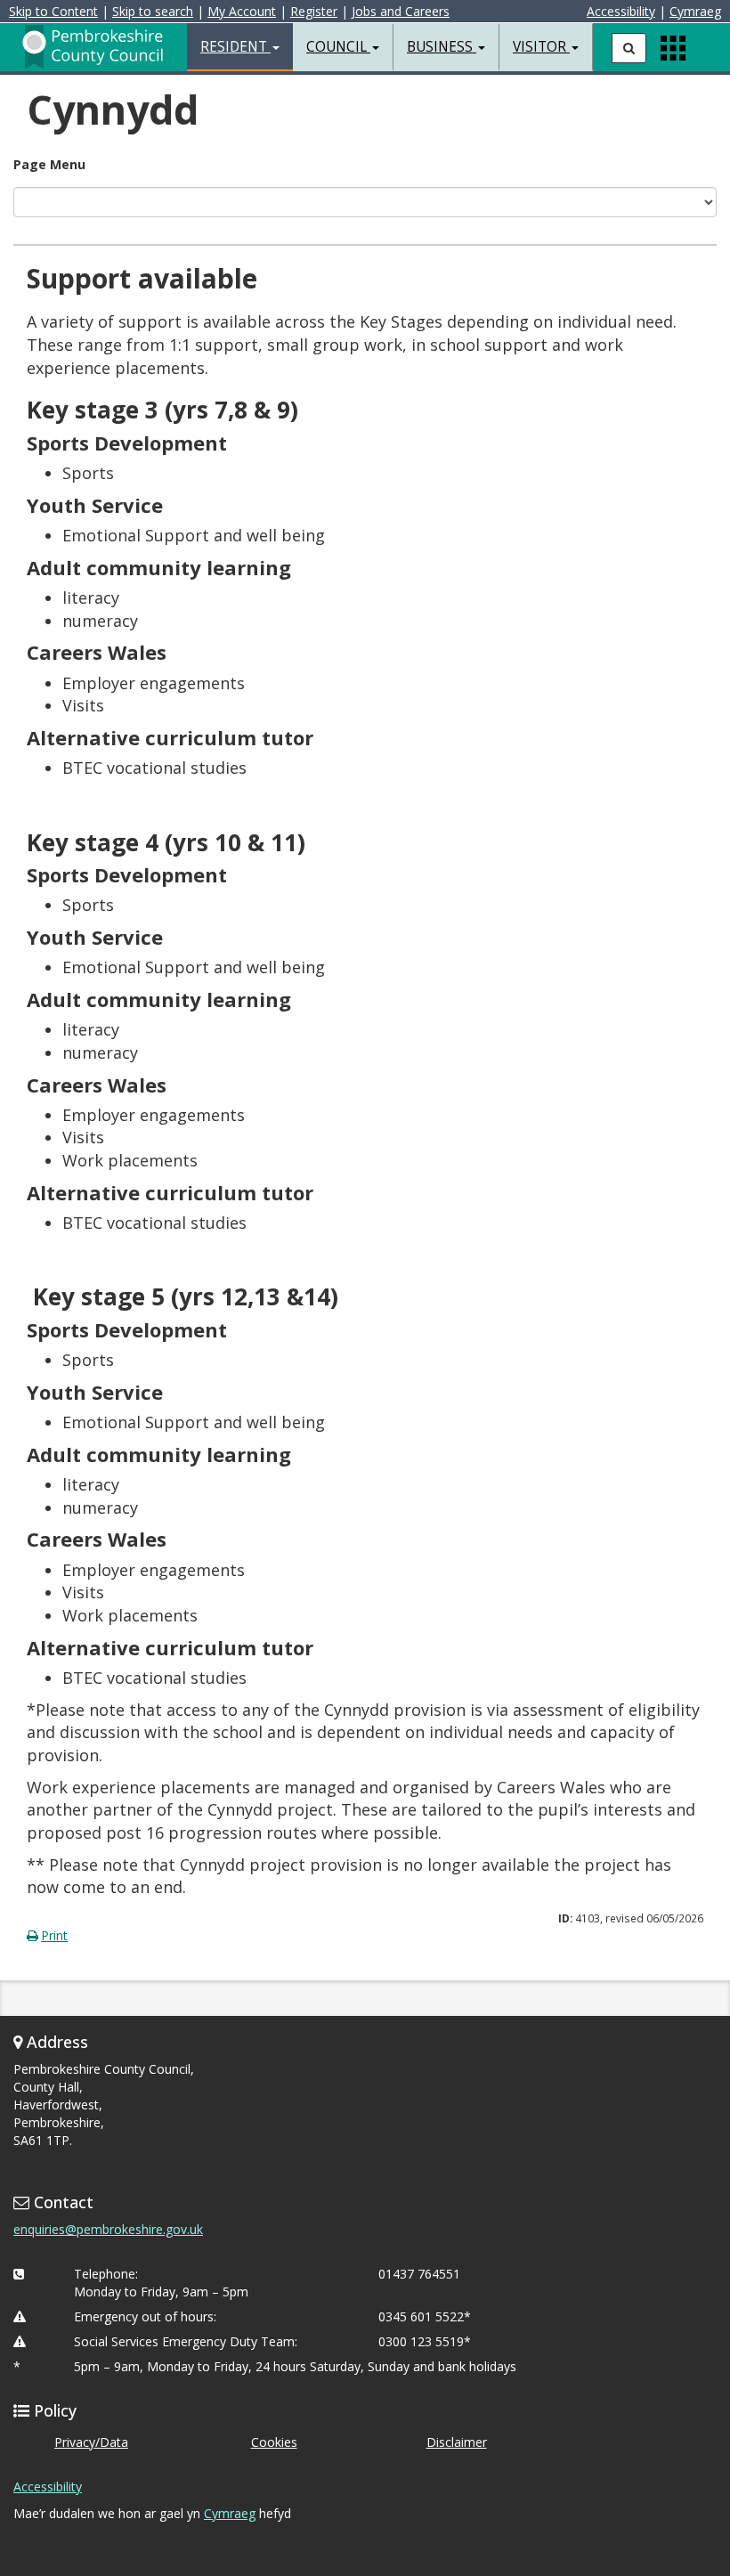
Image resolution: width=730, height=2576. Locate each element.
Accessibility (621, 11)
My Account (242, 11)
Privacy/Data (91, 2442)
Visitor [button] (541, 47)
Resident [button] (235, 47)
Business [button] (442, 47)
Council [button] (338, 47)
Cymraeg (695, 11)
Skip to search (153, 11)
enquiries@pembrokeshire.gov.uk (108, 2229)
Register (314, 11)
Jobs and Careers (401, 11)
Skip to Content (53, 11)
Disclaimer (457, 2442)
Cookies (274, 2442)
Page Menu (49, 164)
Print (54, 1935)
